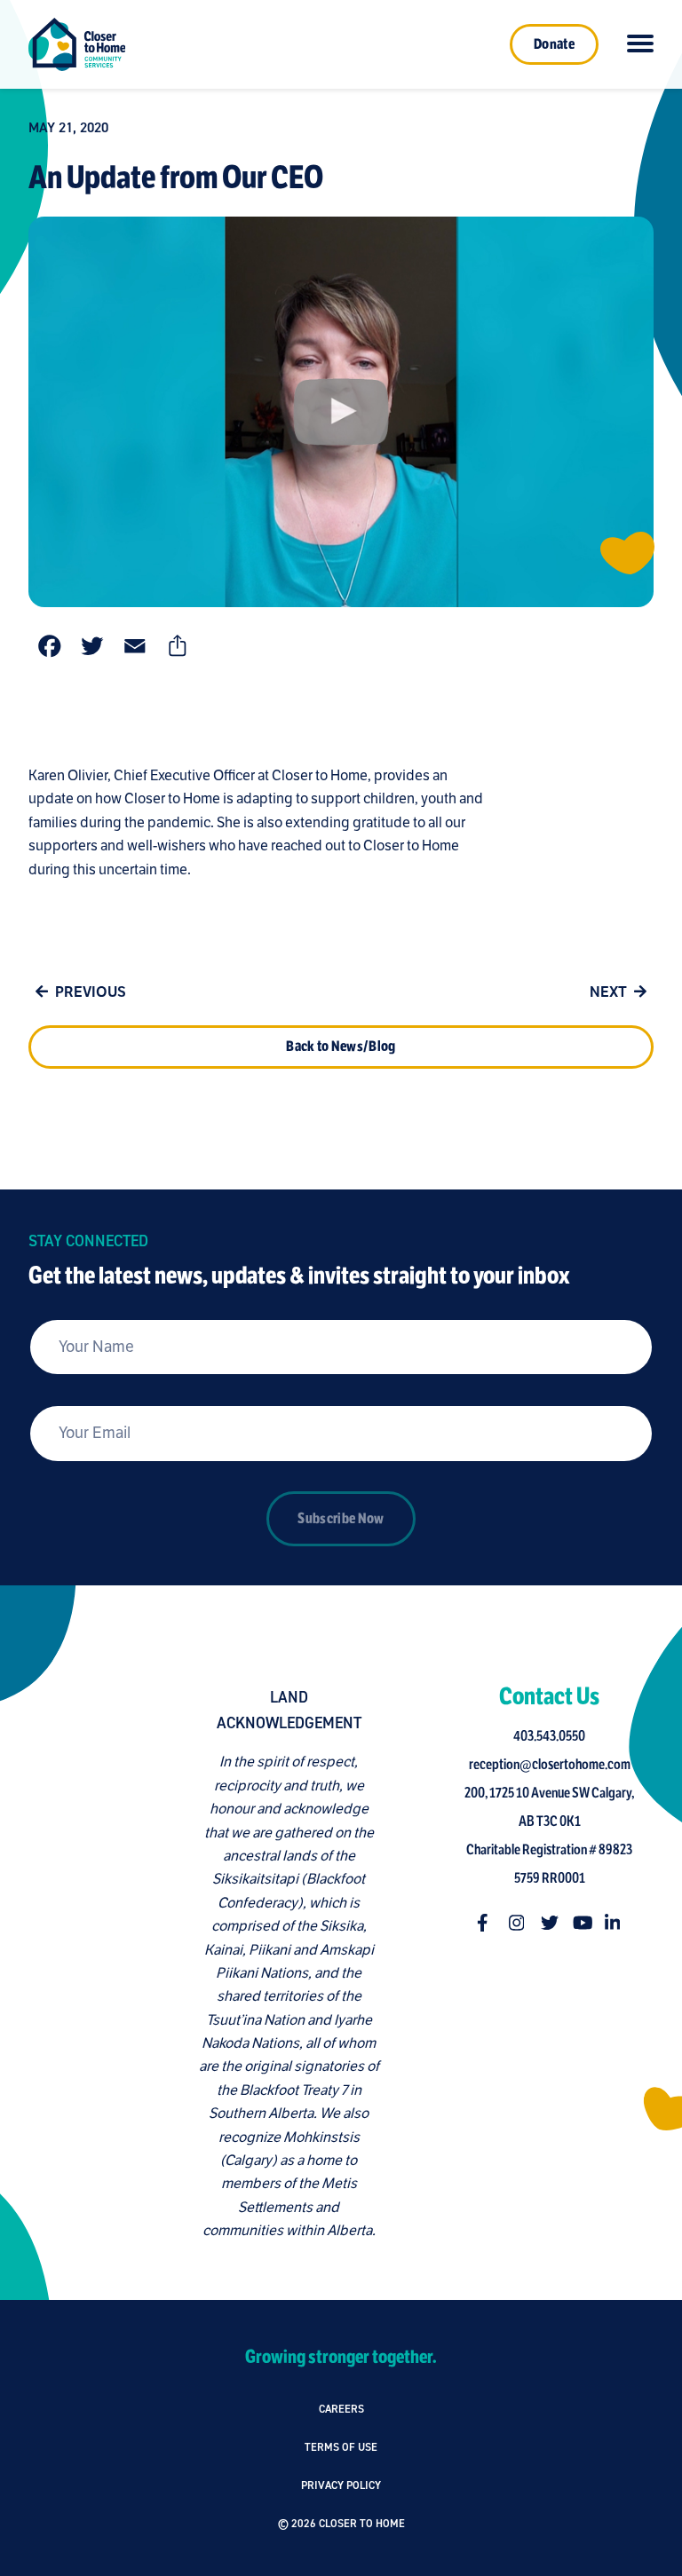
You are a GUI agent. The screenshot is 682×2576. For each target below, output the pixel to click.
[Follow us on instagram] (518, 1923)
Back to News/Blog (341, 1047)
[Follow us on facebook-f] (486, 1923)
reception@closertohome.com (550, 1765)
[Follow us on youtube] (582, 1923)
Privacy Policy (341, 2485)
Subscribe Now (341, 1519)
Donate (554, 44)
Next (608, 992)
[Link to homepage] (77, 44)
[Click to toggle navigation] (640, 44)
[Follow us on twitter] (550, 1923)
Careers (341, 2409)
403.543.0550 (549, 1736)
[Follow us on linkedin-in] (614, 1923)
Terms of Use (341, 2447)
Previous (91, 992)
